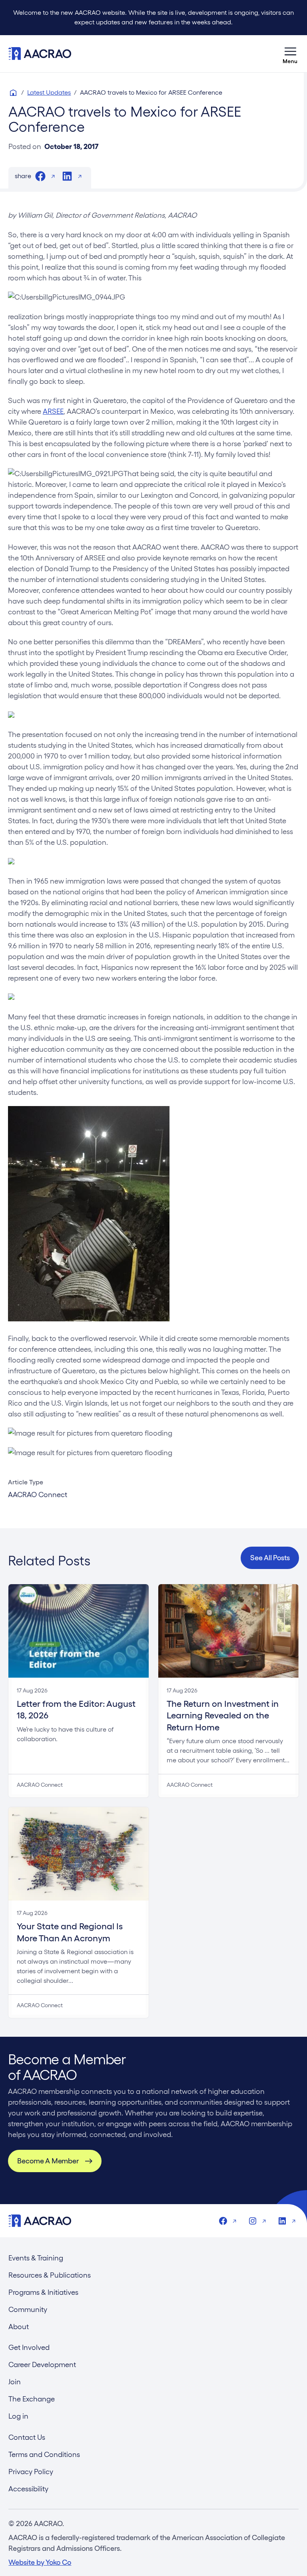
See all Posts (270, 1558)
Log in (18, 2416)
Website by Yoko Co (40, 2562)
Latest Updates (49, 92)
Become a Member (48, 2161)
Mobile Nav (291, 54)
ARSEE (53, 411)
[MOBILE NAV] (291, 54)
